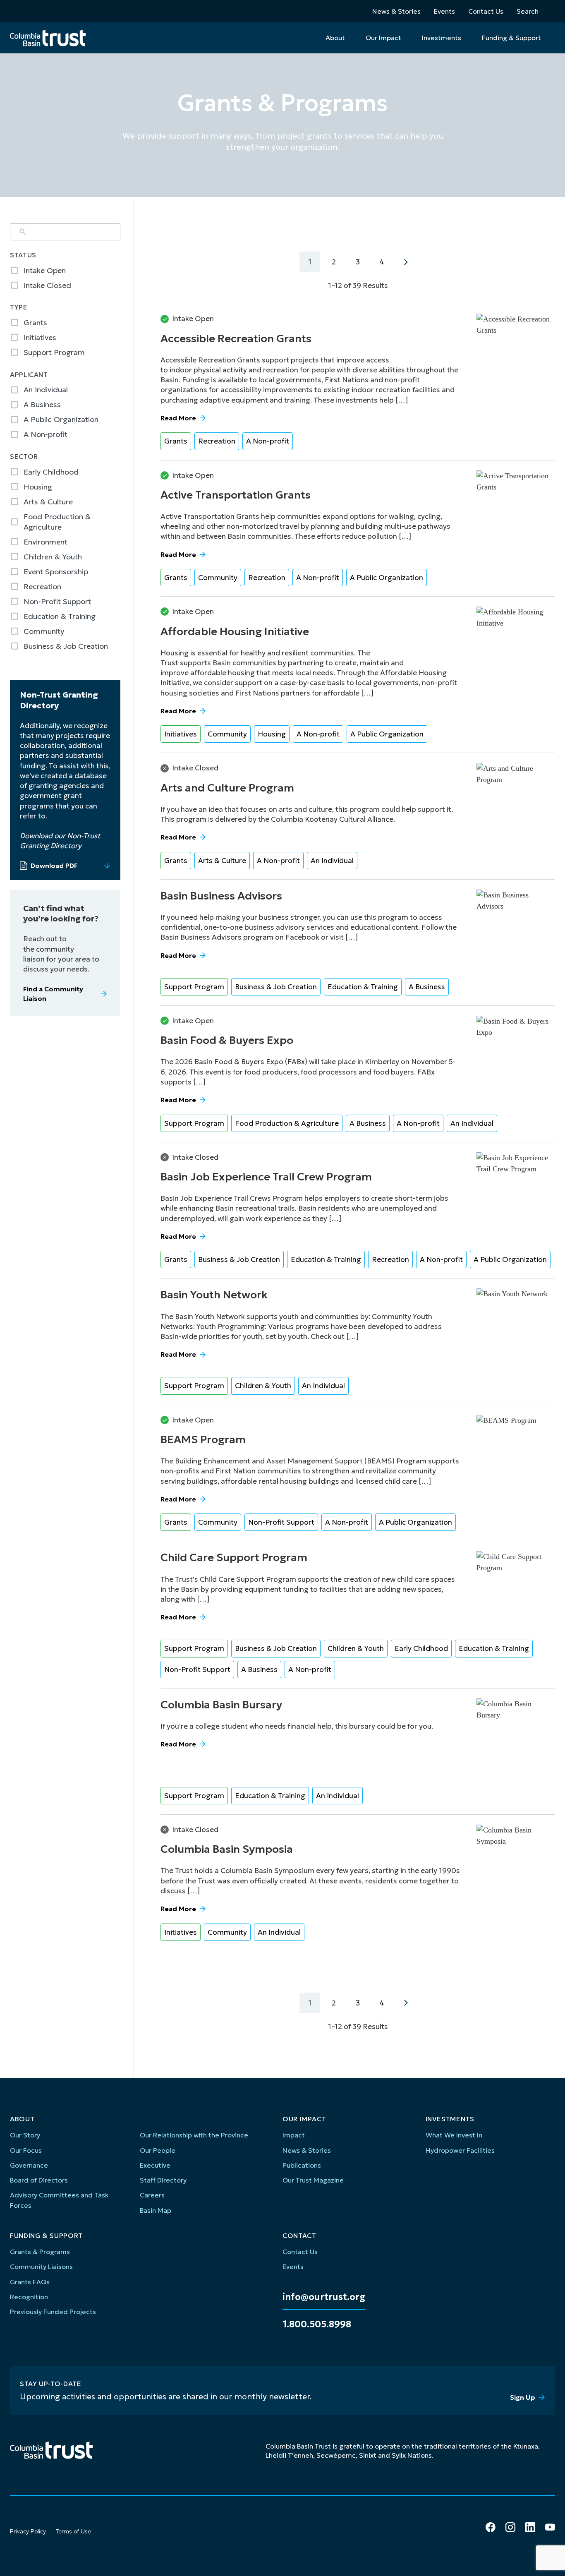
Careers (152, 2195)
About (335, 38)
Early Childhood (421, 1648)
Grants (176, 441)
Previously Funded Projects (53, 2312)
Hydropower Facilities (460, 2150)
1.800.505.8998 (317, 2324)
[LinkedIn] (530, 2527)
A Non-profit (268, 441)
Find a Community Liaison (53, 993)
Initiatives (181, 734)
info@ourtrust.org (324, 2297)
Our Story (25, 2135)
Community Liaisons (41, 2267)
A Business (427, 987)
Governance (29, 2165)
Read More (178, 418)
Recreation (217, 441)
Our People (158, 2150)
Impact (294, 2135)
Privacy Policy (28, 2531)
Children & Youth (263, 1386)
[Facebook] (491, 2527)
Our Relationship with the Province (194, 2135)
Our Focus (26, 2150)
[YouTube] (550, 2527)
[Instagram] (510, 2527)
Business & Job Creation (276, 987)
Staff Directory (163, 2180)
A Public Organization (387, 578)
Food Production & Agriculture (287, 1123)
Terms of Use (73, 2531)
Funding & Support (511, 38)
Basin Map (156, 2210)
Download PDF (54, 866)
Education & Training (363, 987)
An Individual (332, 861)
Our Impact (383, 38)
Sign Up (523, 2397)
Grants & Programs (40, 2252)
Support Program (194, 987)
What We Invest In (454, 2135)
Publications (302, 2165)
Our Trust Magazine (313, 2180)
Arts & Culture (222, 861)
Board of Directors (39, 2180)
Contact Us (486, 11)
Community (218, 578)
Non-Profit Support (281, 1522)
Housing (272, 734)
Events (444, 11)
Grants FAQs (30, 2282)
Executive (155, 2165)
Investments (442, 38)
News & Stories (396, 11)
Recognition (29, 2297)
